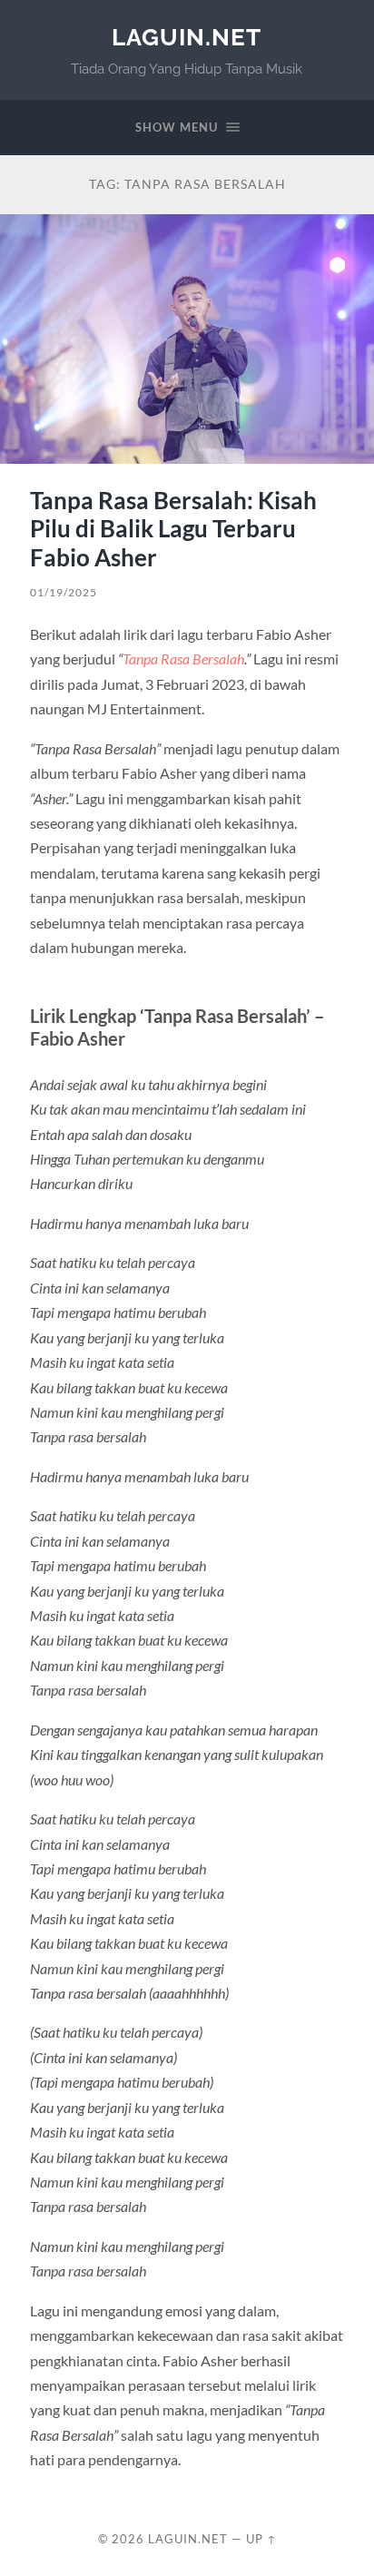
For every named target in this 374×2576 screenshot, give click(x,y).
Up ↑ (261, 2539)
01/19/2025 (64, 592)
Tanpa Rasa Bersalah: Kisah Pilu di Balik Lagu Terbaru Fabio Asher (173, 529)
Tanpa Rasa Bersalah (183, 659)
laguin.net (187, 37)
